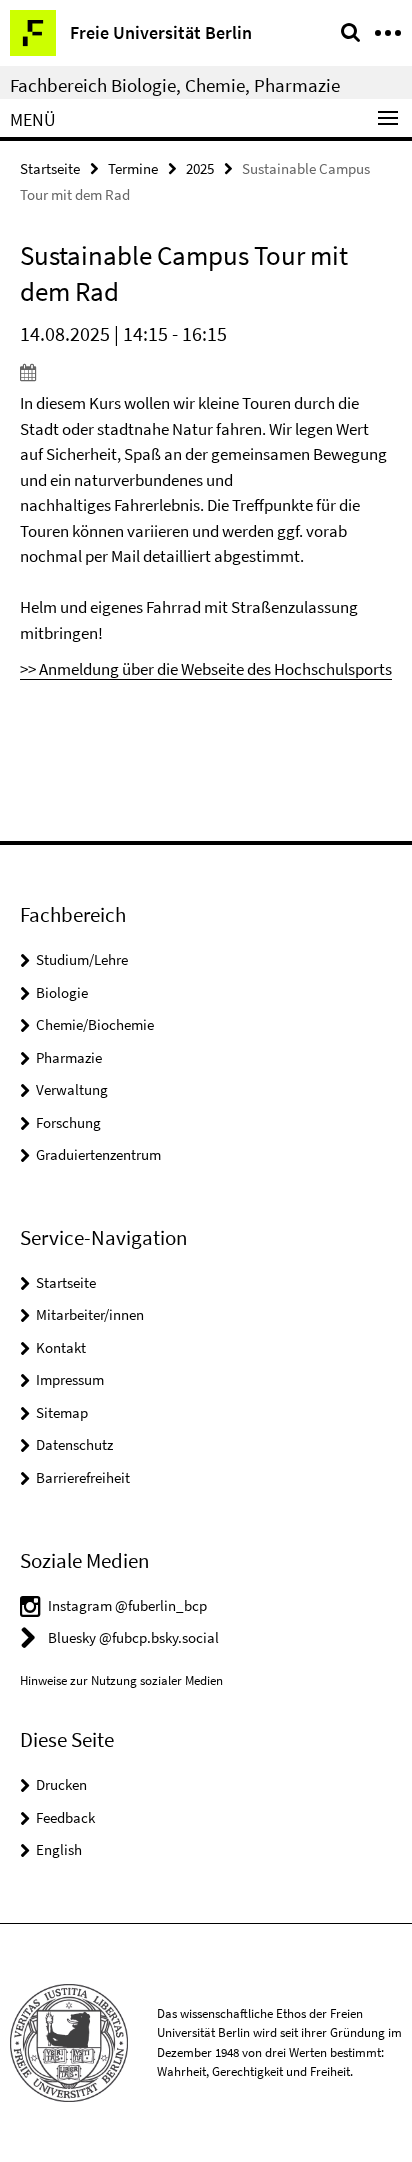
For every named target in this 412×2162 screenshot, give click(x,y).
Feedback (65, 1817)
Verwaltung (72, 1089)
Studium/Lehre (82, 959)
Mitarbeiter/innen (90, 1314)
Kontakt (61, 1347)
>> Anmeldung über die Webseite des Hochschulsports (206, 669)
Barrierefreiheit (83, 1477)
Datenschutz (74, 1444)
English (59, 1849)
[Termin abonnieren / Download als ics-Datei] (206, 372)
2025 (200, 168)
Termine (133, 168)
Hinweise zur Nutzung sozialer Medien (121, 1680)
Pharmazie (69, 1057)
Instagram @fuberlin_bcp (127, 1605)
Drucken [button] (61, 1784)
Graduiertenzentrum (98, 1154)
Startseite (50, 168)
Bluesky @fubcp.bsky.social (133, 1637)
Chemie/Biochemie (95, 1024)
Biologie (62, 992)
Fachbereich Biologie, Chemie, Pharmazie (175, 85)
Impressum (70, 1379)
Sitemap (62, 1412)
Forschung (68, 1122)
